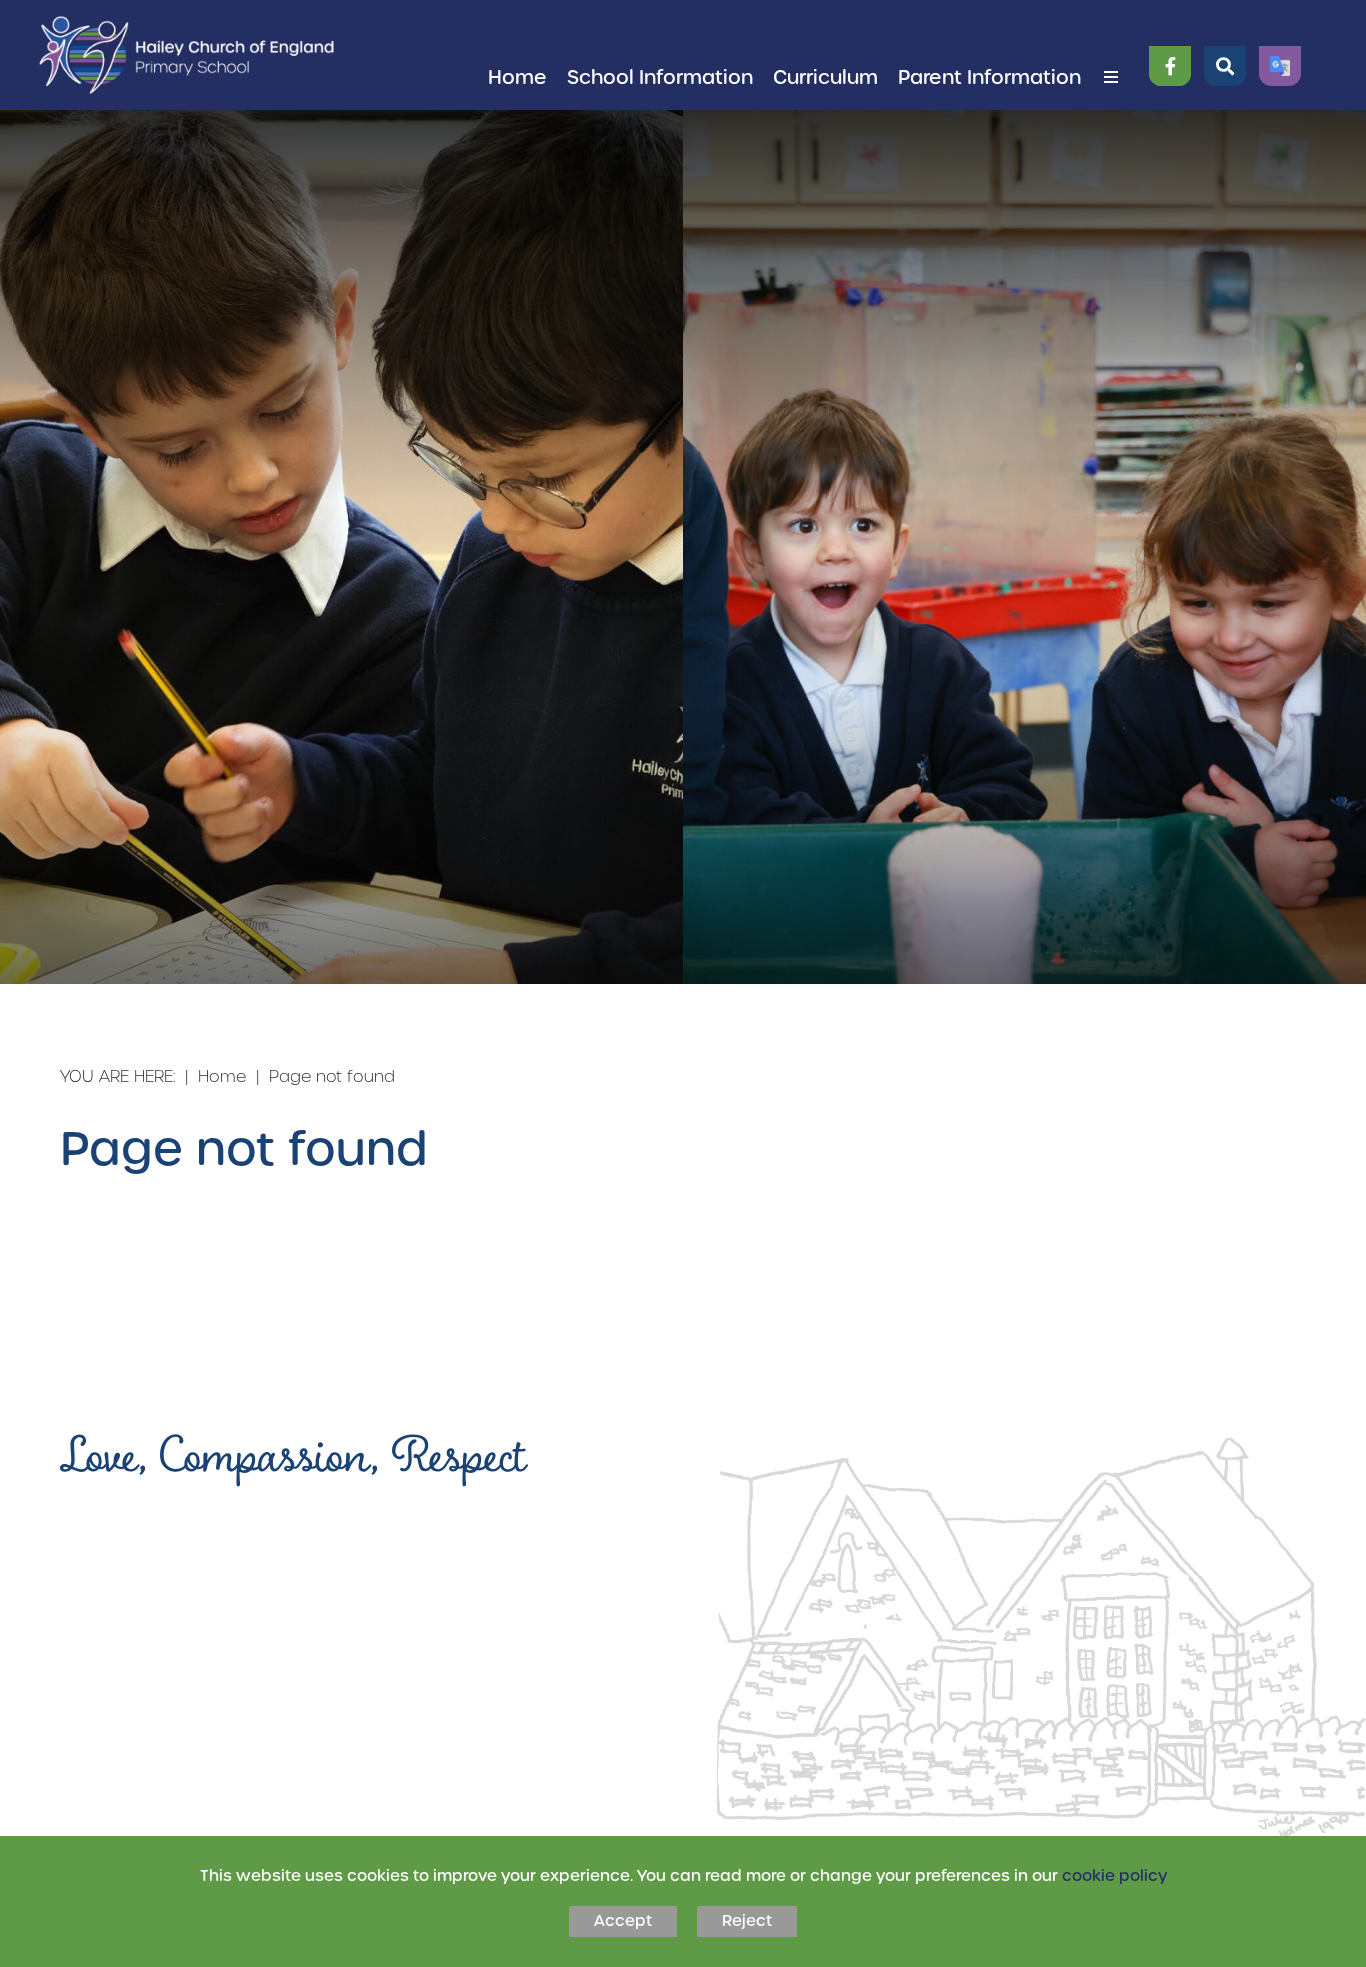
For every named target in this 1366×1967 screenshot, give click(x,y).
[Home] (186, 55)
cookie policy (1114, 1875)
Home (222, 1076)
